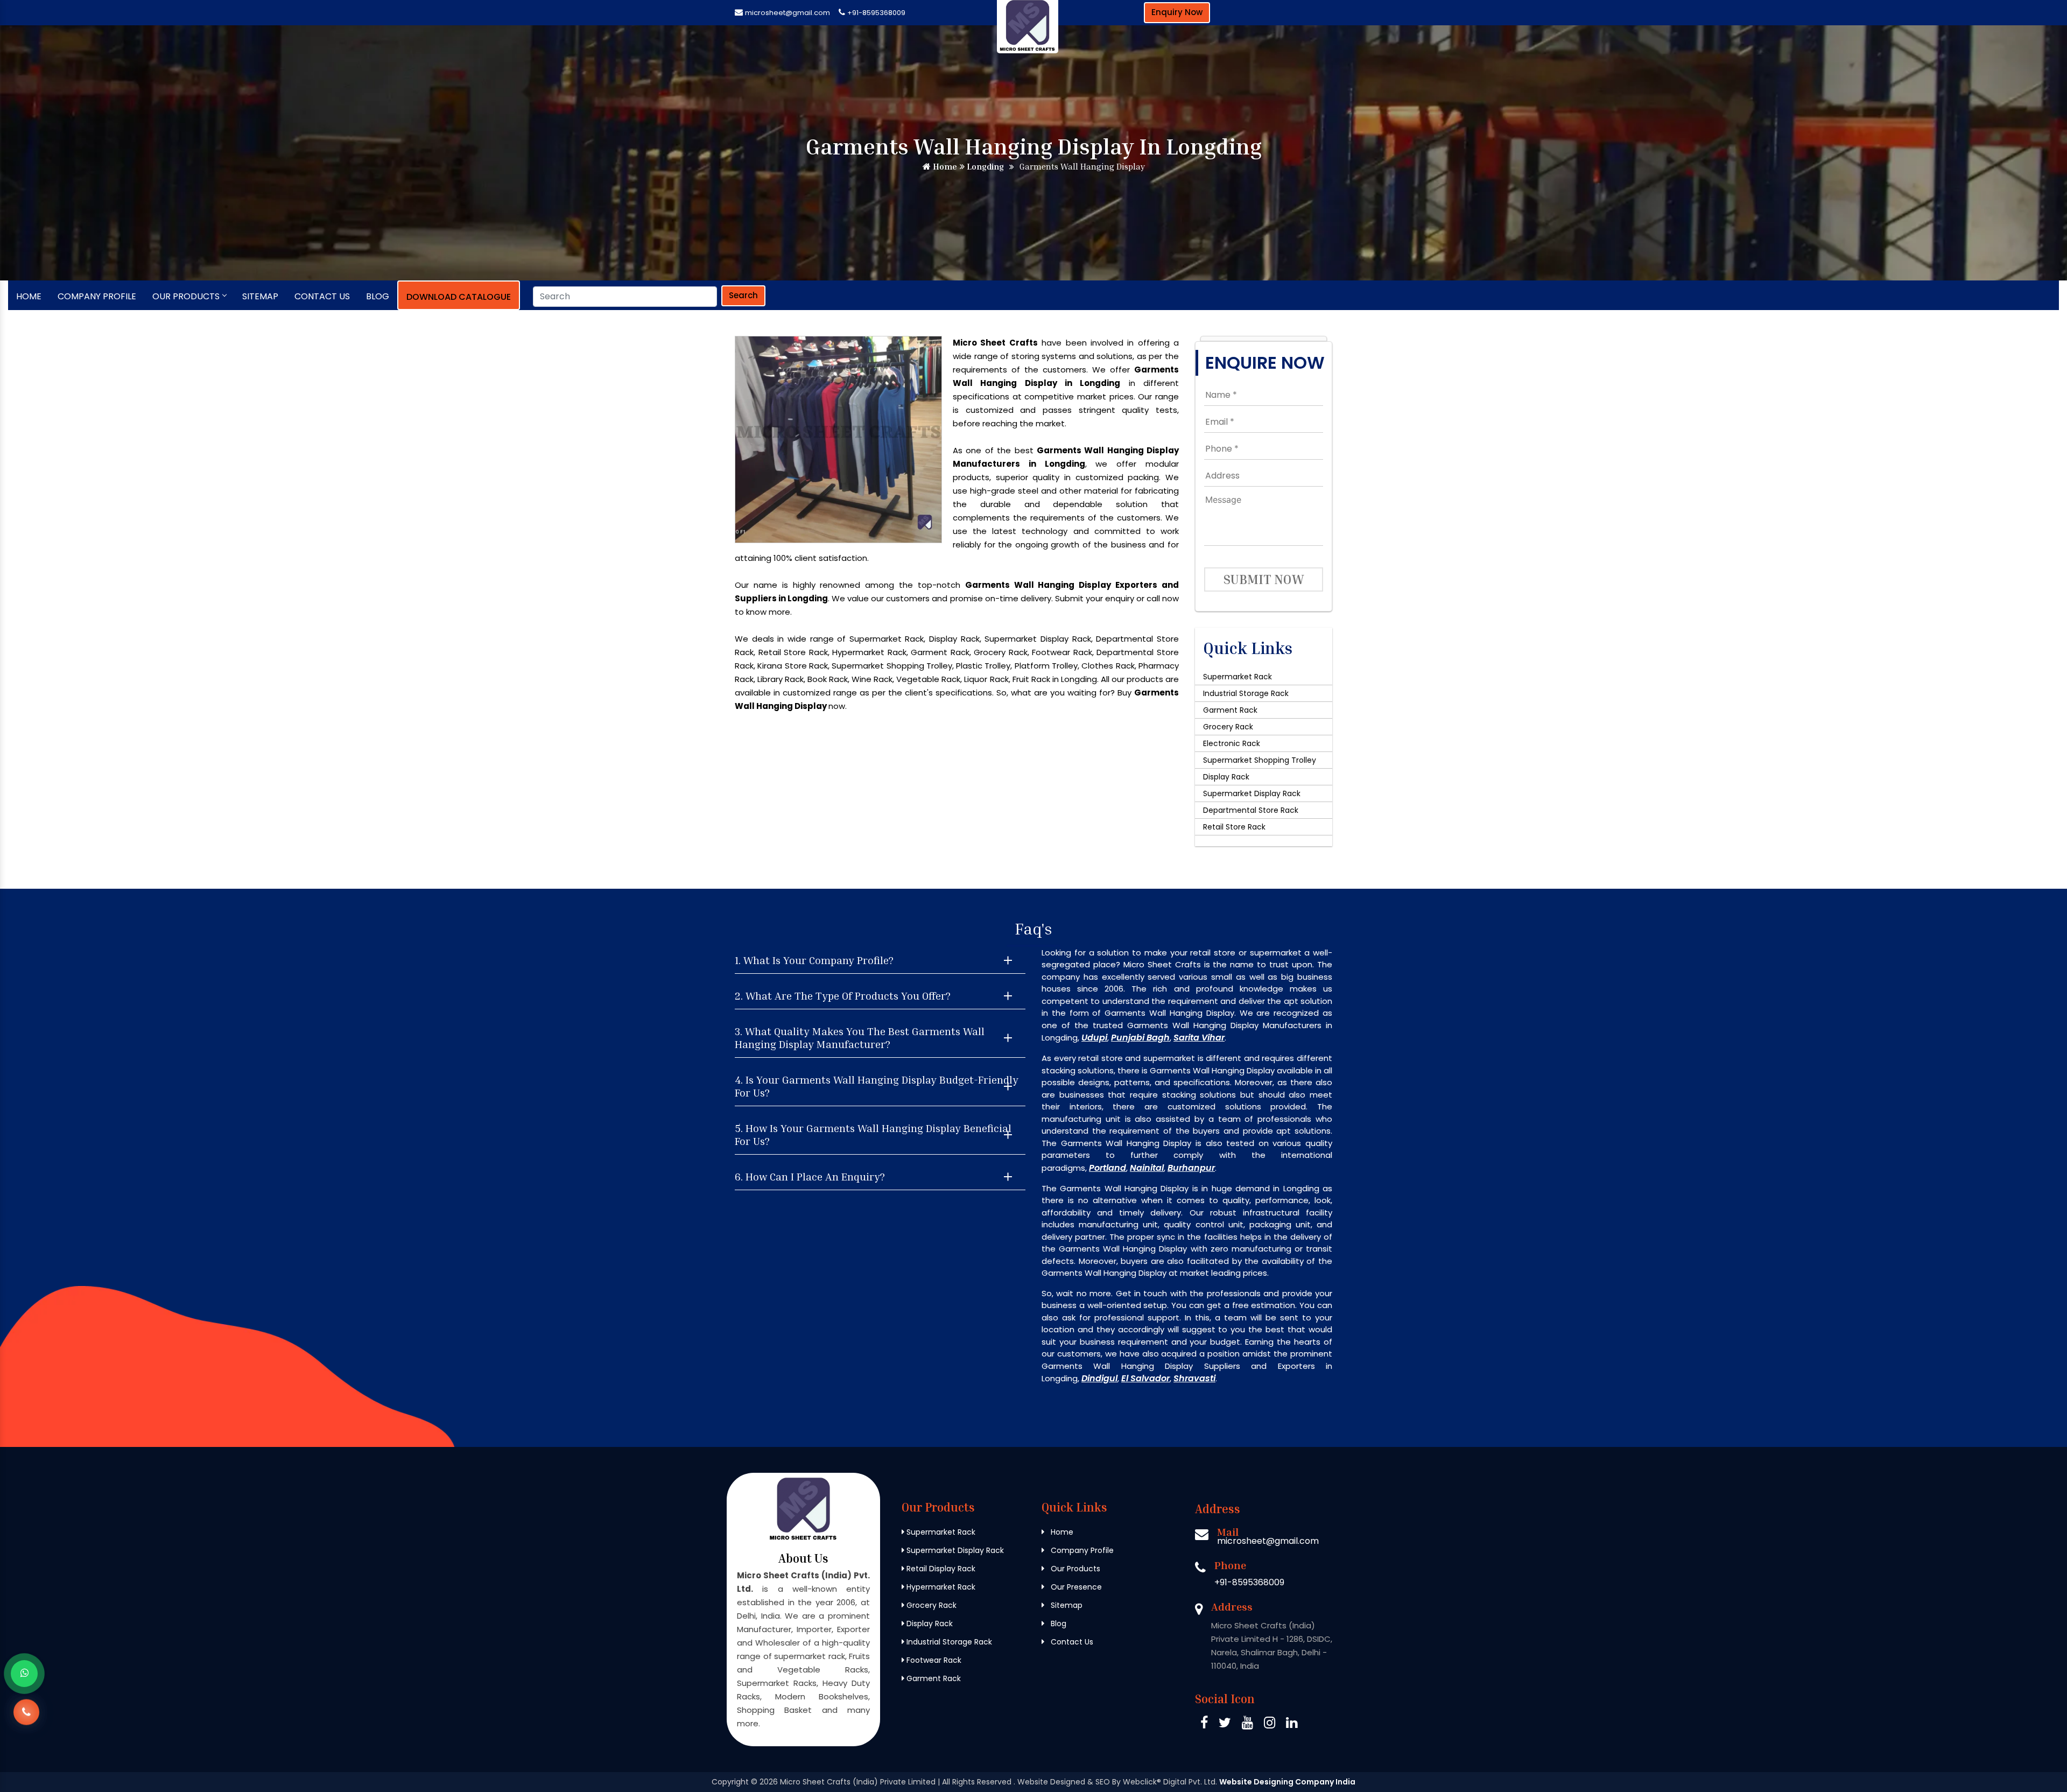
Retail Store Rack (1234, 827)
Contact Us (322, 296)
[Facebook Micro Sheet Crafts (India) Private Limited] (1204, 1724)
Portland (1108, 1168)
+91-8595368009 (876, 13)
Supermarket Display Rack (1252, 793)
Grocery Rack (1228, 727)
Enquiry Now (1177, 12)
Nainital (1147, 1168)
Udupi (1094, 1038)
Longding (984, 166)
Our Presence (1075, 1587)
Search (743, 295)
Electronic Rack (1232, 743)
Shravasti (1194, 1378)
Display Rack (1226, 777)
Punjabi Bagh (1140, 1038)
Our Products (186, 296)
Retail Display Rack (940, 1569)
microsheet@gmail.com (788, 13)
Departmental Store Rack (1251, 810)
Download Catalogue (459, 297)
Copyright (730, 1782)
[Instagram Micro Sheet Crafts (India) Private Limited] (1270, 1724)
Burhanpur (1191, 1168)
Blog (378, 296)
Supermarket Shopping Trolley (1260, 760)
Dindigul (1099, 1378)
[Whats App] (24, 1674)
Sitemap (260, 296)
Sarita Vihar (1199, 1038)
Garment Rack (1230, 710)
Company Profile (97, 296)
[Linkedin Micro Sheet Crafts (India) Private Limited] (1292, 1724)
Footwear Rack (933, 1660)
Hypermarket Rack (940, 1587)
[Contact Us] (26, 1711)
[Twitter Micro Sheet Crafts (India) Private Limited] (1225, 1724)
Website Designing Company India (1287, 1782)
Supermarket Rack (1238, 677)
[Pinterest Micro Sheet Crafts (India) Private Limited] (1247, 1724)
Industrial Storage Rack (1246, 693)
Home (944, 166)
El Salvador (1145, 1378)
